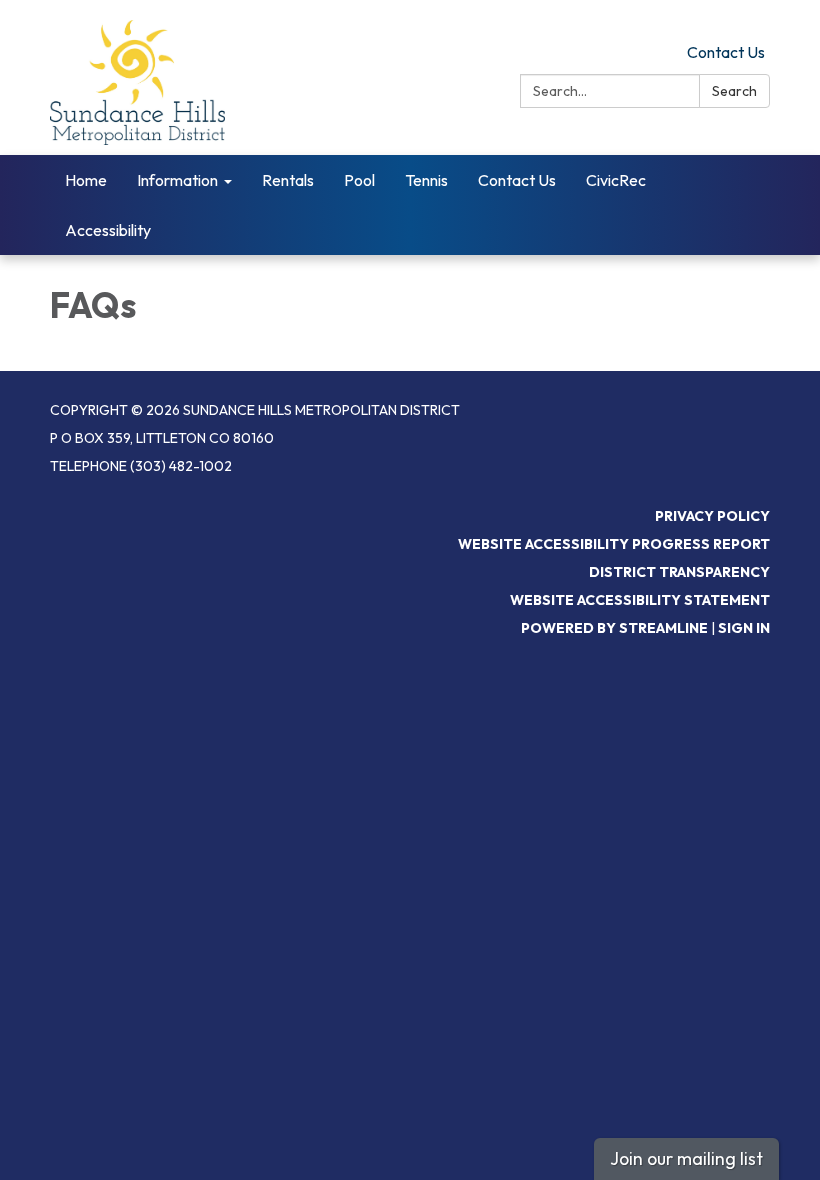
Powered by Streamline (614, 628)
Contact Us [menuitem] (517, 180)
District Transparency (679, 572)
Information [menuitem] (177, 180)
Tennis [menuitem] (426, 180)
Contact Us (726, 52)
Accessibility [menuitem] (108, 230)
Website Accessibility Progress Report (614, 544)
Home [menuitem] (86, 180)
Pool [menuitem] (359, 180)
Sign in (744, 628)
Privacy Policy (712, 516)
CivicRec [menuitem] (616, 180)
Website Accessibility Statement (640, 600)
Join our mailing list (686, 1158)
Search (734, 91)
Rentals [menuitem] (288, 180)
